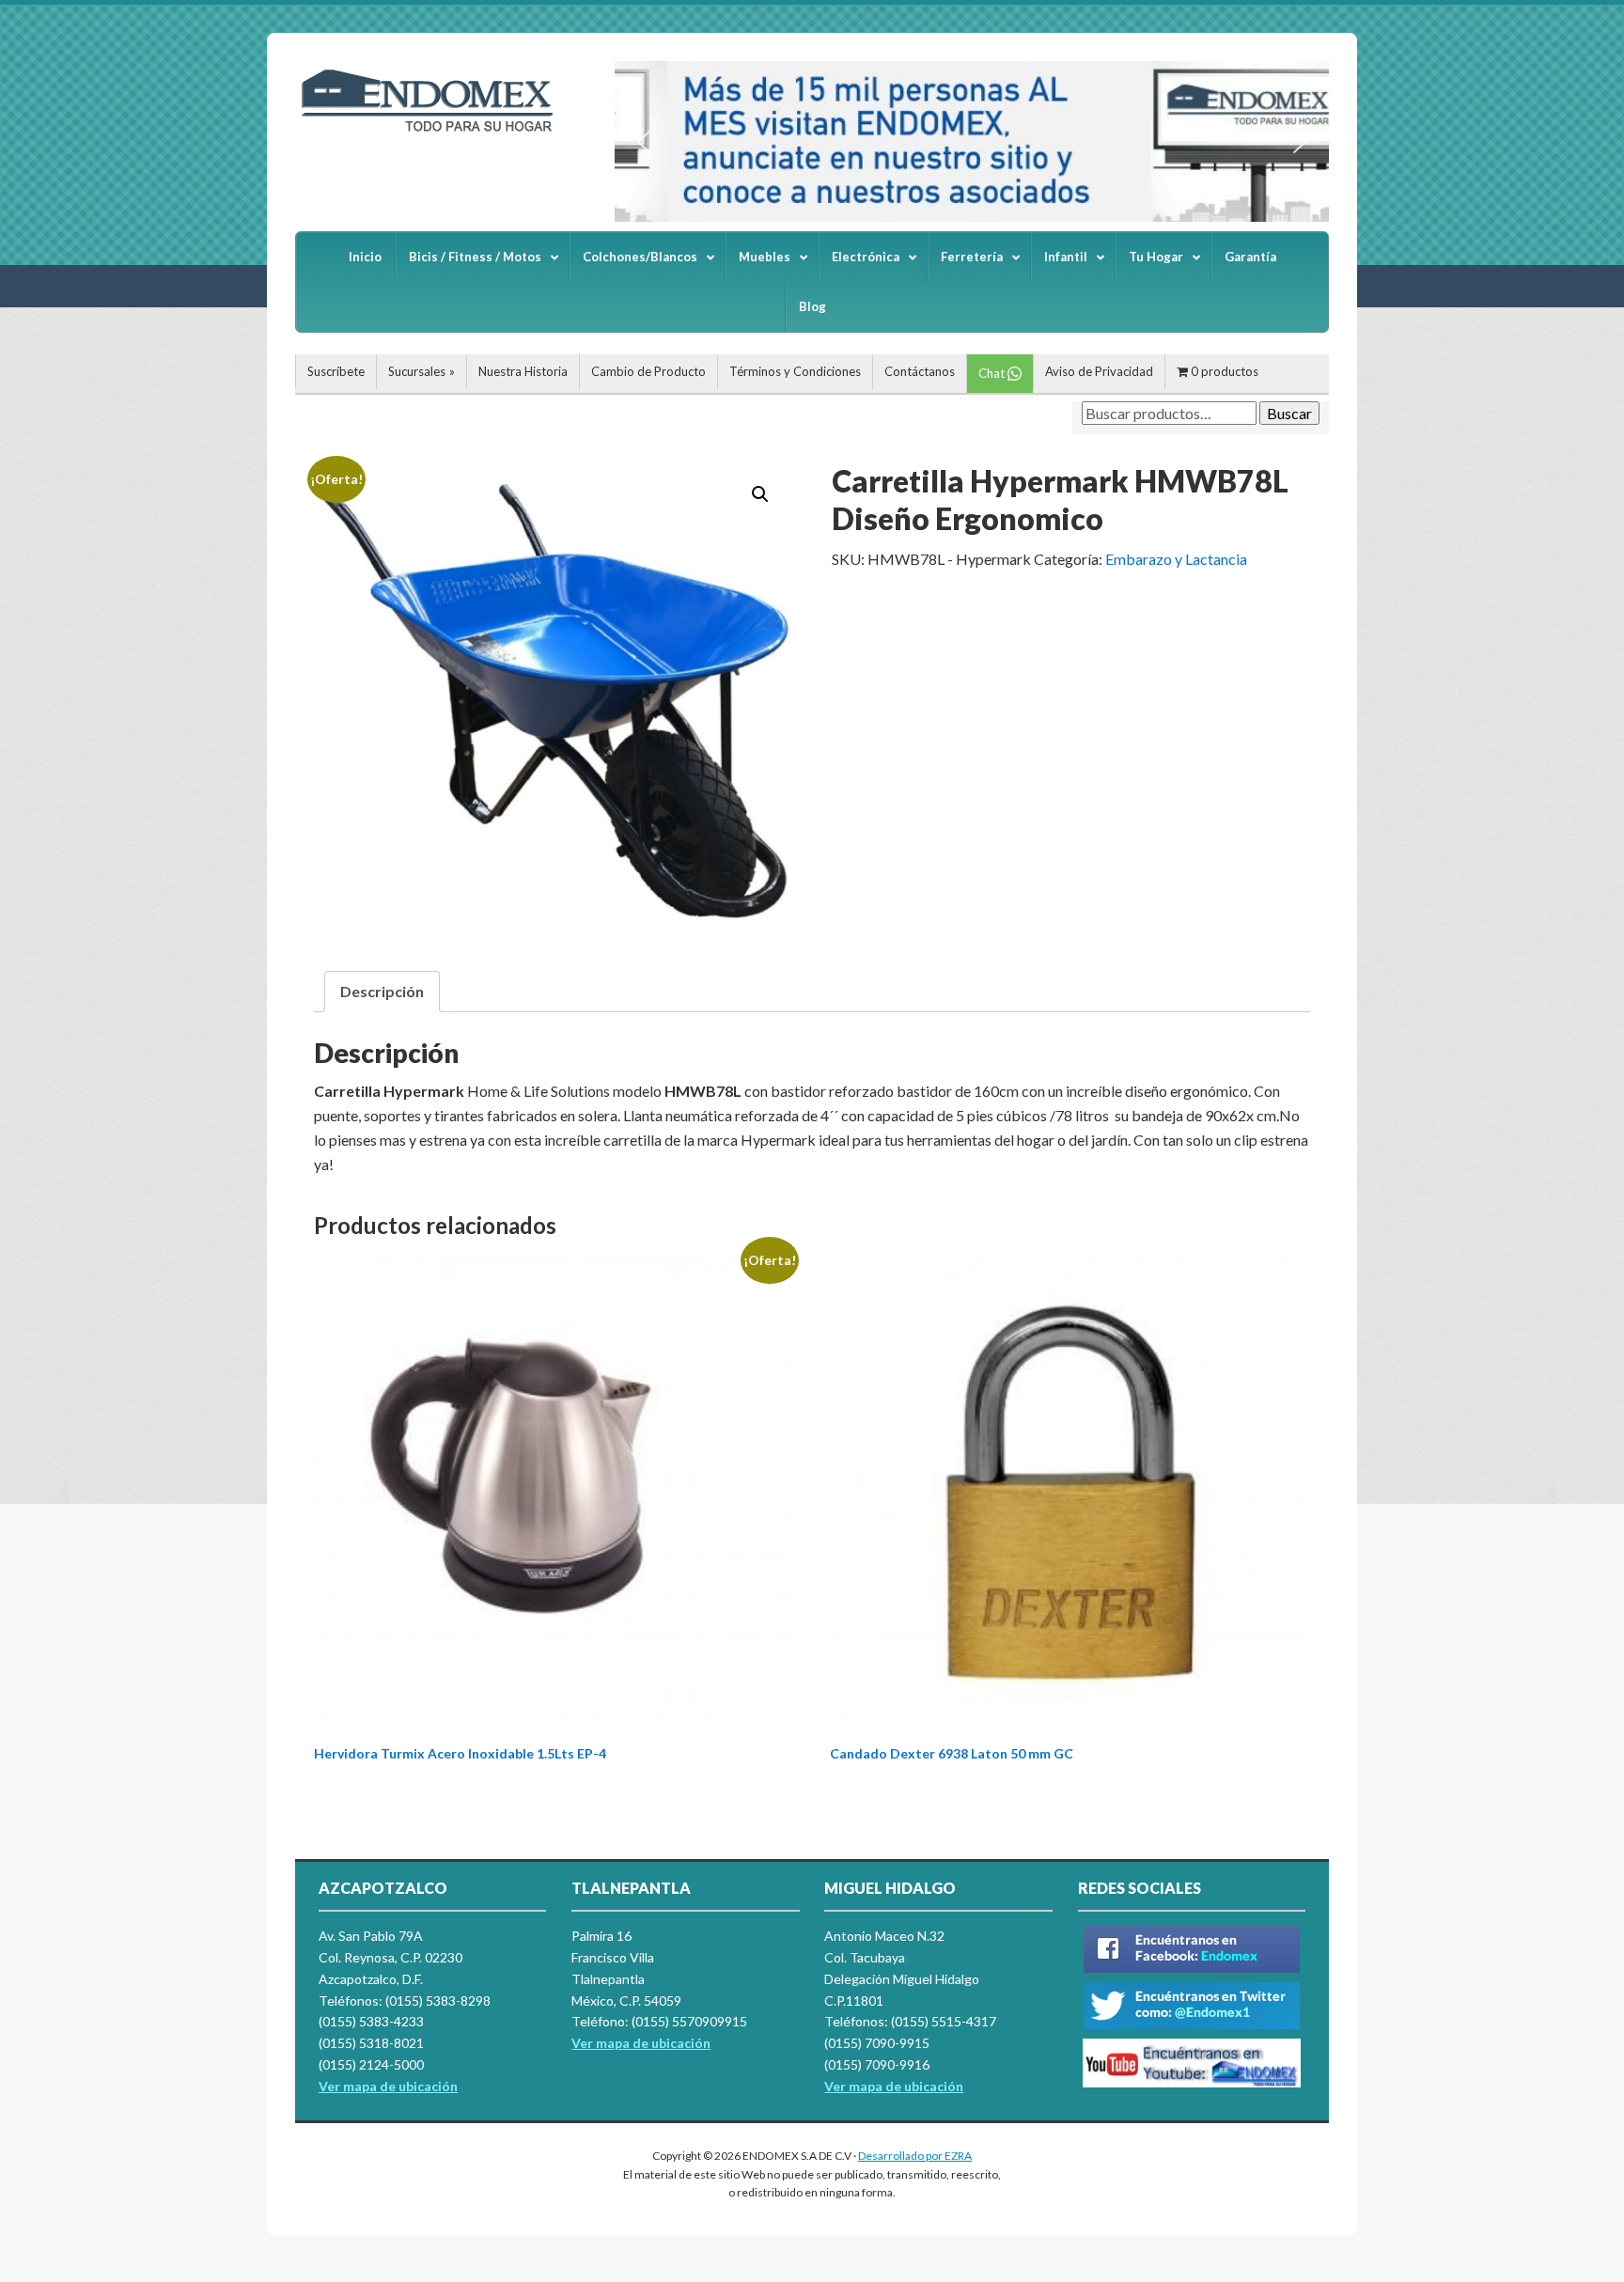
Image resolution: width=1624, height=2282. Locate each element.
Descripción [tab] (382, 991)
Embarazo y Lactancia (1176, 559)
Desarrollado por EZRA (915, 2156)
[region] (972, 141)
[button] (644, 142)
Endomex (436, 132)
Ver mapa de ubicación (641, 2043)
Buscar (1289, 413)
